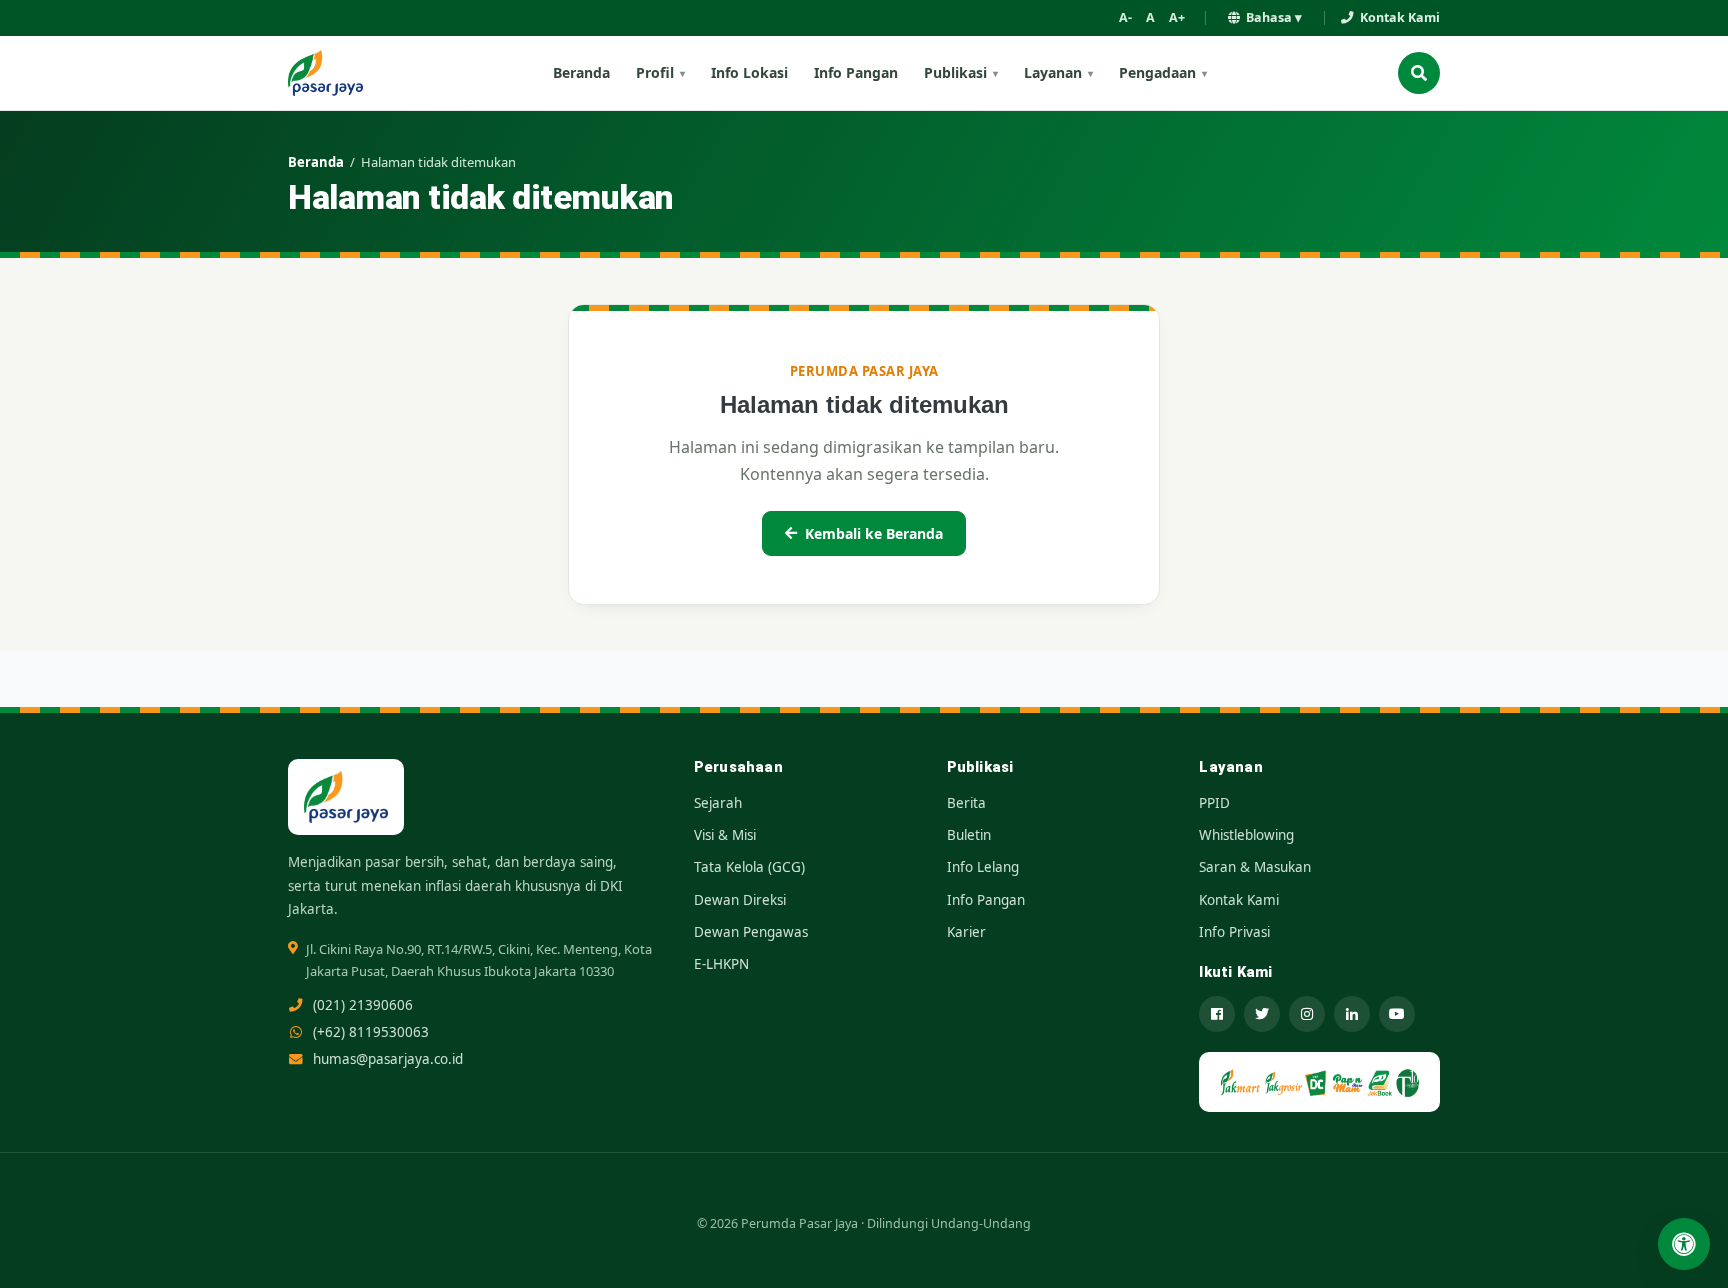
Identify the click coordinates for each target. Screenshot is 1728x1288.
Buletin (969, 835)
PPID (1214, 803)
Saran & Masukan (1255, 867)
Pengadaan (1157, 72)
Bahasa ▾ (1274, 17)
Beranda (581, 72)
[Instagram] (1307, 1014)
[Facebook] (1217, 1014)
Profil (655, 72)
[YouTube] (1397, 1014)
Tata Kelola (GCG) (749, 867)
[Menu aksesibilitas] (1684, 1244)
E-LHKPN (721, 964)
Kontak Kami (1400, 17)
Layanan (1053, 72)
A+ (1177, 17)
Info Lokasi (749, 72)
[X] (1262, 1014)
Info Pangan (856, 72)
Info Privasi (1234, 932)
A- (1125, 17)
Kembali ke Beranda (874, 533)
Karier (966, 932)
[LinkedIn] (1352, 1014)
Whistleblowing (1246, 835)
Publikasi (955, 72)
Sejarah (718, 803)
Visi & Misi (725, 835)
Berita (966, 803)
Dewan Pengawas (751, 932)
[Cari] (1419, 73)
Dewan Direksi (740, 900)
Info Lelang (983, 867)
